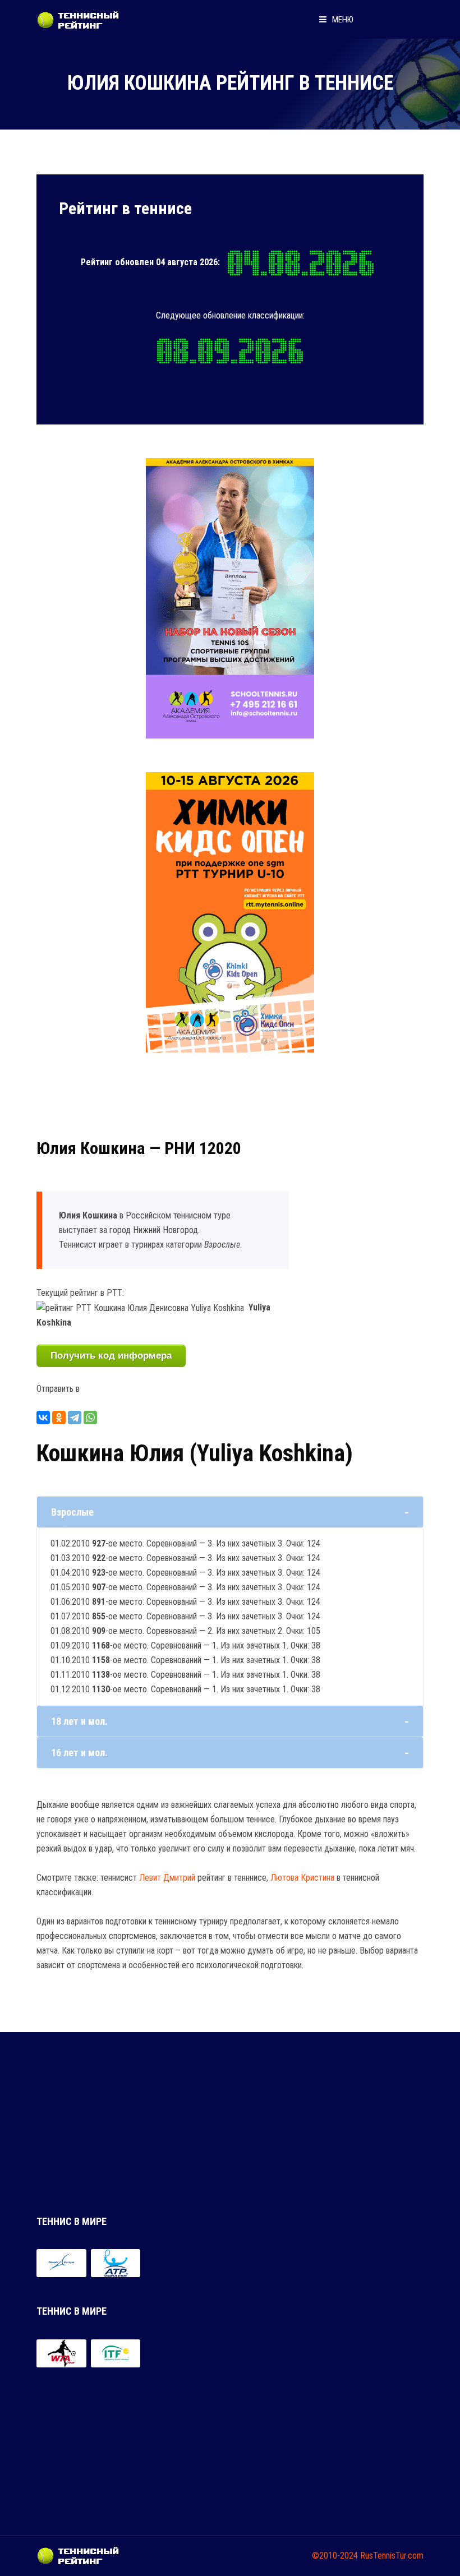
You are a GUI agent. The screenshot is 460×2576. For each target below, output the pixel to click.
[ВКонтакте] (43, 1418)
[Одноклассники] (59, 1418)
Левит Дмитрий (167, 1878)
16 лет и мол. (79, 1753)
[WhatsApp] (90, 1418)
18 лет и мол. (79, 1721)
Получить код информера (111, 1356)
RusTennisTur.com (392, 2556)
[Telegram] (75, 1418)
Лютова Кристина (302, 1878)
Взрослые (72, 1512)
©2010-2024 (335, 2556)
